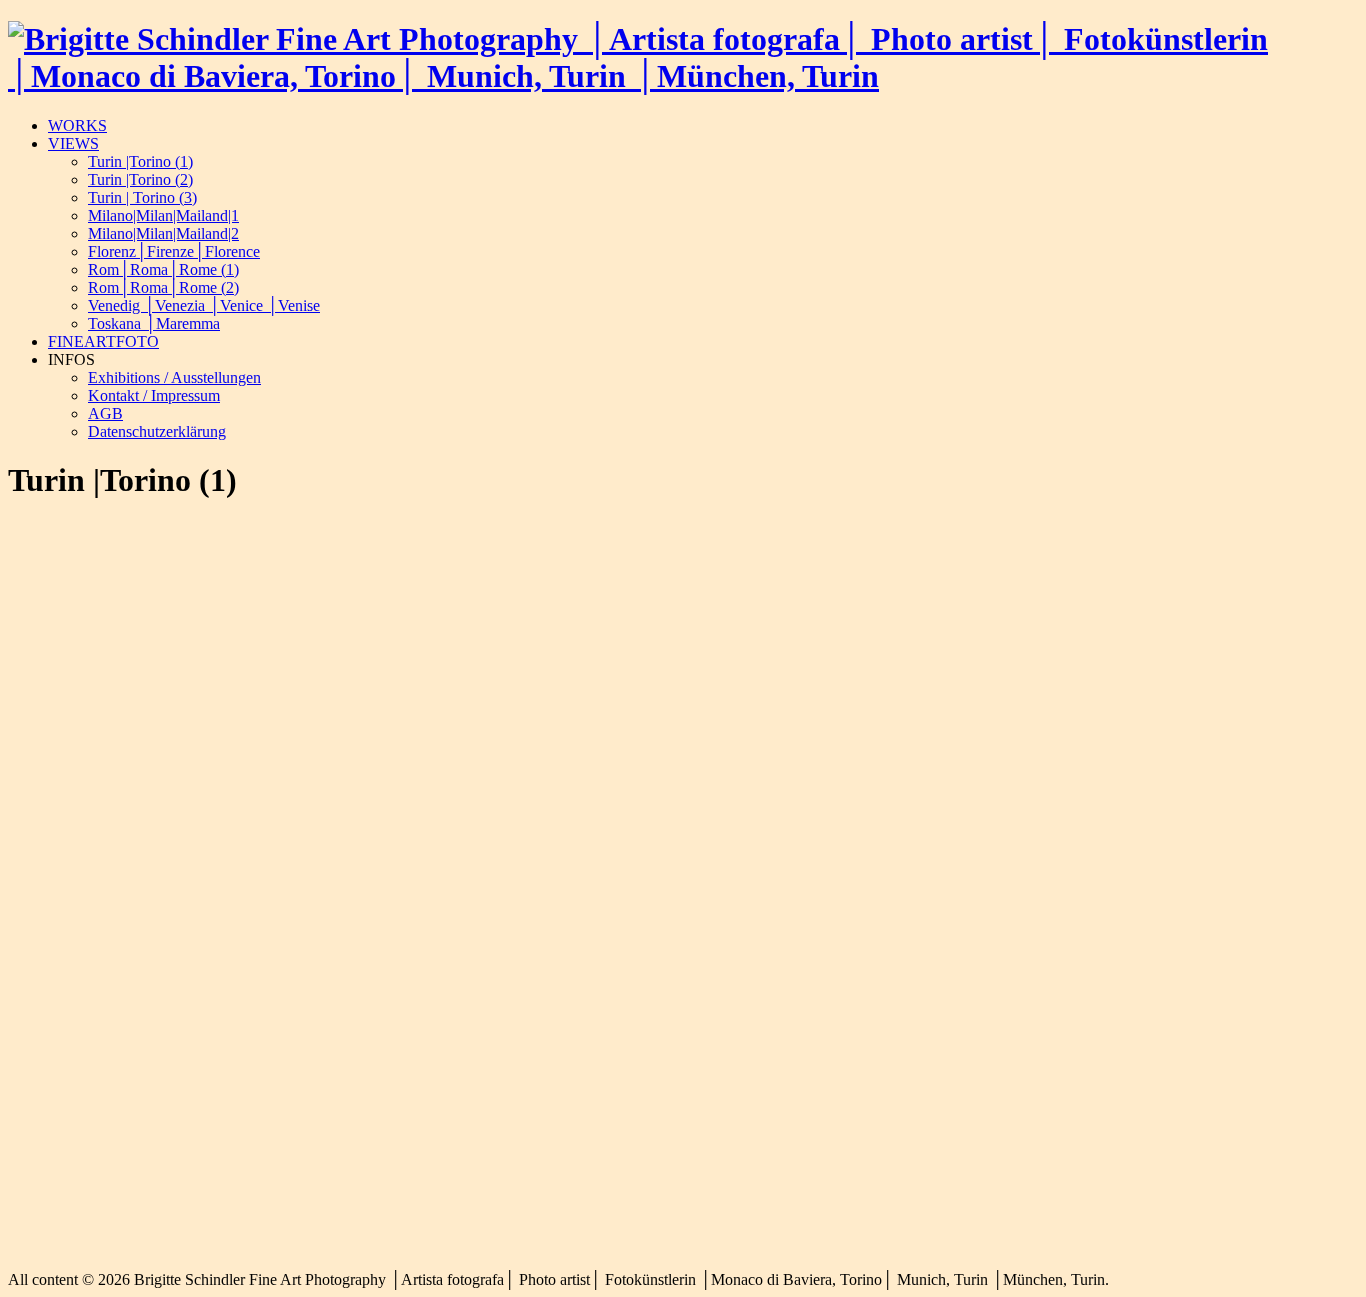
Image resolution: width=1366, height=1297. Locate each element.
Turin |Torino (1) (140, 161)
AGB (105, 413)
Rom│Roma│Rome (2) (163, 287)
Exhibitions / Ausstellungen (174, 377)
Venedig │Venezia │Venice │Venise (204, 305)
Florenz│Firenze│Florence (174, 251)
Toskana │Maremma (154, 323)
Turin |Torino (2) (140, 179)
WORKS (77, 125)
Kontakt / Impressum (154, 395)
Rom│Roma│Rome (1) (163, 269)
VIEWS (73, 143)
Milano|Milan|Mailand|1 (163, 215)
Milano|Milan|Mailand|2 (163, 233)
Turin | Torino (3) (142, 197)
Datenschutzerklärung (157, 431)
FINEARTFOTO (103, 341)
